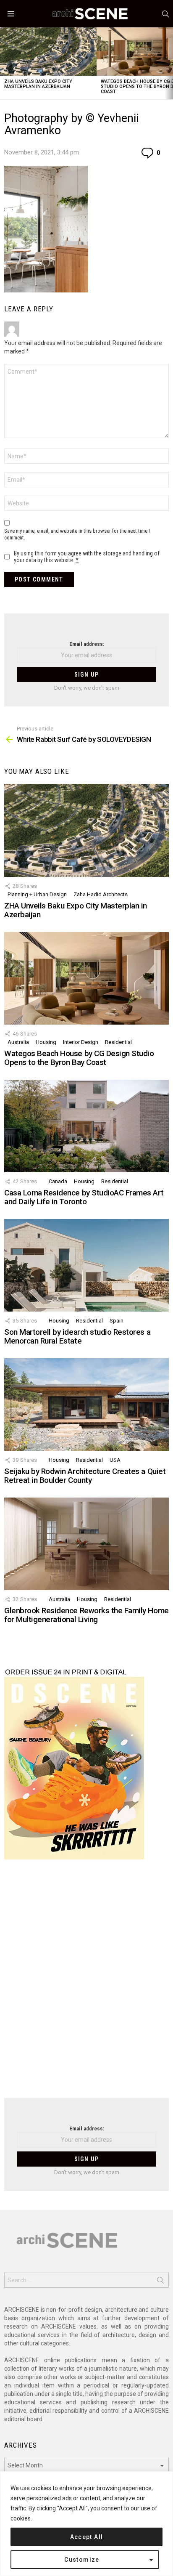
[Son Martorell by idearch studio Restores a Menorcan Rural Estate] (86, 1265)
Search (160, 2282)
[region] (86, 2524)
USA (115, 1460)
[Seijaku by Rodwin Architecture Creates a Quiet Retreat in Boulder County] (86, 1405)
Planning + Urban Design (37, 894)
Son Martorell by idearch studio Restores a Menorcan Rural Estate (77, 1336)
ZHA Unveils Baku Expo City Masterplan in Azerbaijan (38, 84)
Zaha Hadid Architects (101, 894)
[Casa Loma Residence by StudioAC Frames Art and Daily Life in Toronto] (86, 1126)
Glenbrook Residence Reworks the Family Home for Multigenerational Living (86, 1615)
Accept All (87, 2537)
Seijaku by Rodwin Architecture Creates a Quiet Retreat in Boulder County (85, 1476)
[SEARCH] (165, 14)
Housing (46, 1042)
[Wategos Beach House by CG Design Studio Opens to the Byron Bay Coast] (86, 978)
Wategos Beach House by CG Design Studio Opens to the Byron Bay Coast (79, 1058)
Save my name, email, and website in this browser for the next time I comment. (77, 534)
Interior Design (81, 1042)
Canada (58, 1181)
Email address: (87, 644)
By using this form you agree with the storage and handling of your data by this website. (87, 557)
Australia (18, 1042)
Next (169, 63)
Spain (117, 1321)
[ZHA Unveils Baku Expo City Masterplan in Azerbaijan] (48, 52)
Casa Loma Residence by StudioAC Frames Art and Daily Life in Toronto (84, 1197)
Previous (4, 63)
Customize (82, 2560)
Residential (118, 1042)
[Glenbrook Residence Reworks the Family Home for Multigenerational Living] (86, 1544)
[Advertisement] (86, 1984)
